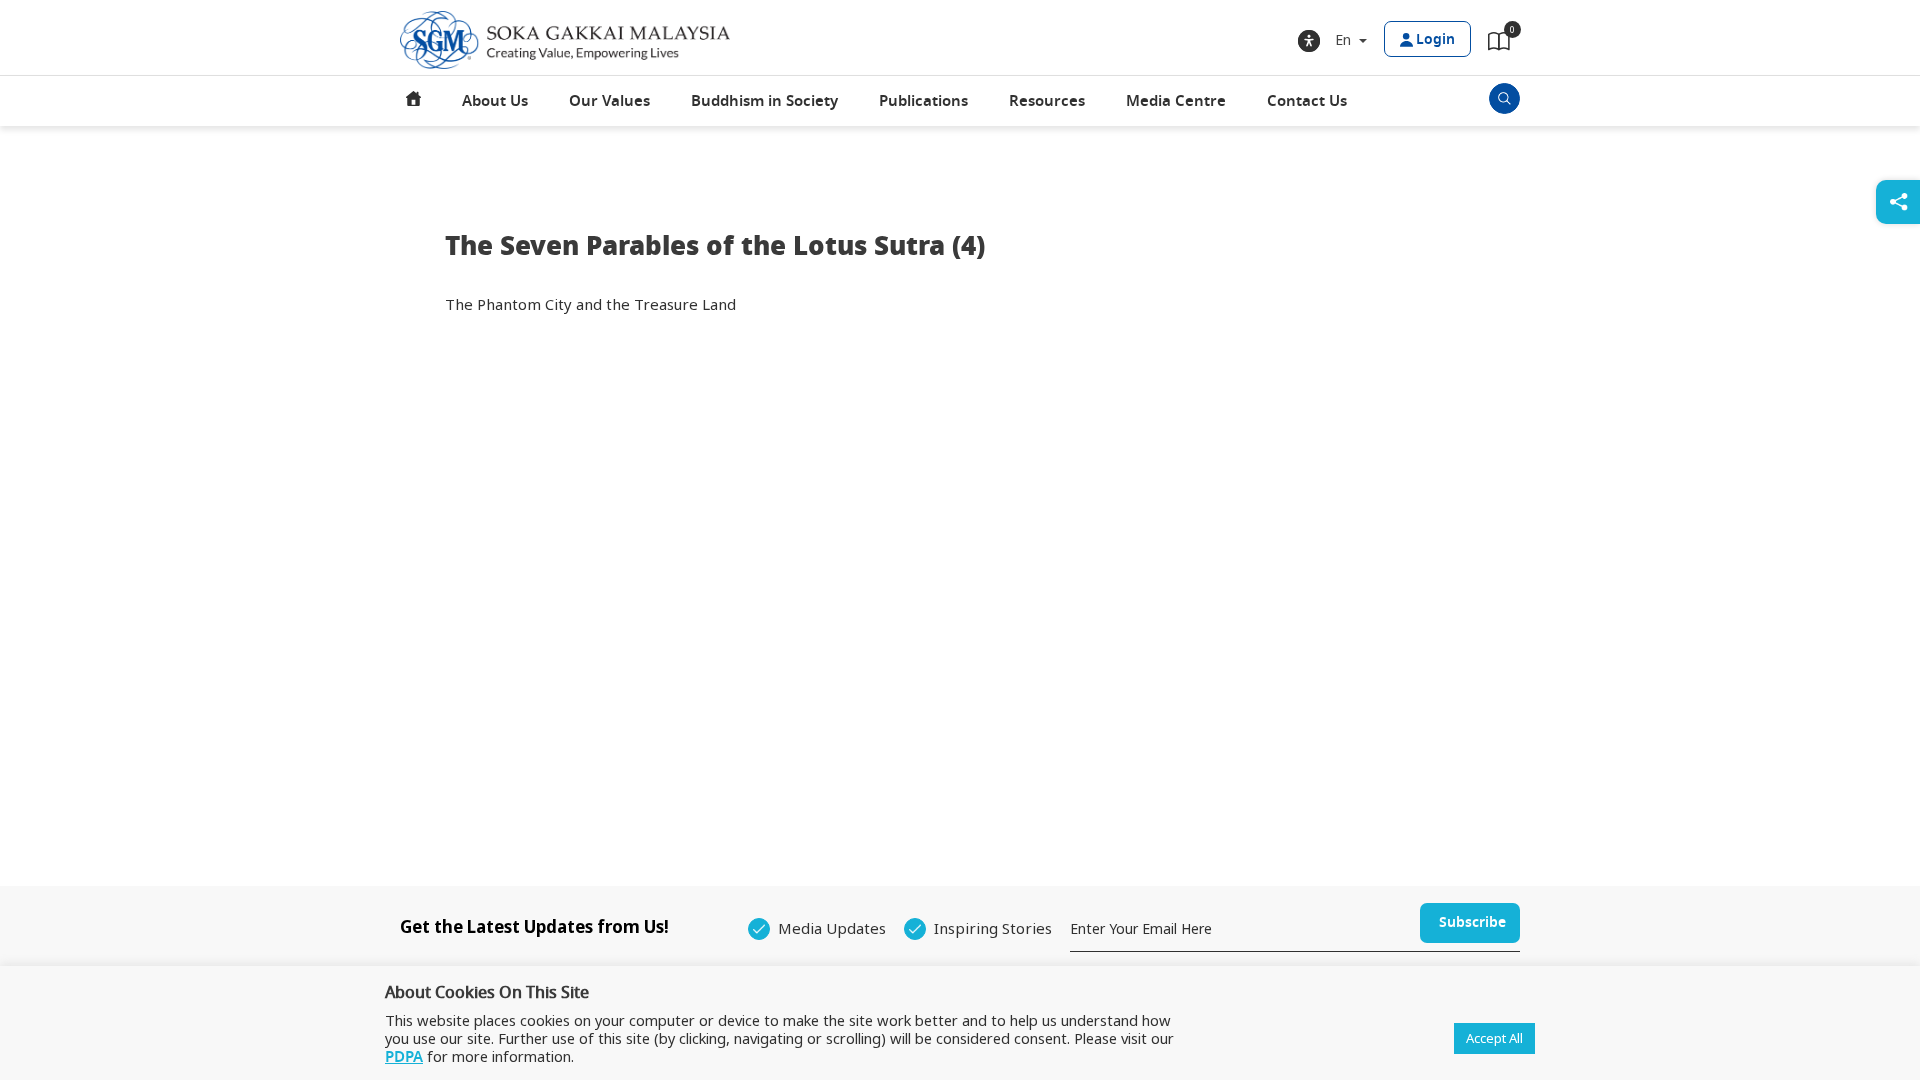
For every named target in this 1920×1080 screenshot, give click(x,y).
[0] (1499, 45)
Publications (923, 101)
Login (1435, 39)
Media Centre (1176, 101)
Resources (1047, 101)
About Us (495, 101)
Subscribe (1472, 922)
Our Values (609, 101)
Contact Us (1307, 101)
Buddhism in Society (764, 101)
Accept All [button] (1494, 1038)
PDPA (404, 1057)
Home (414, 101)
